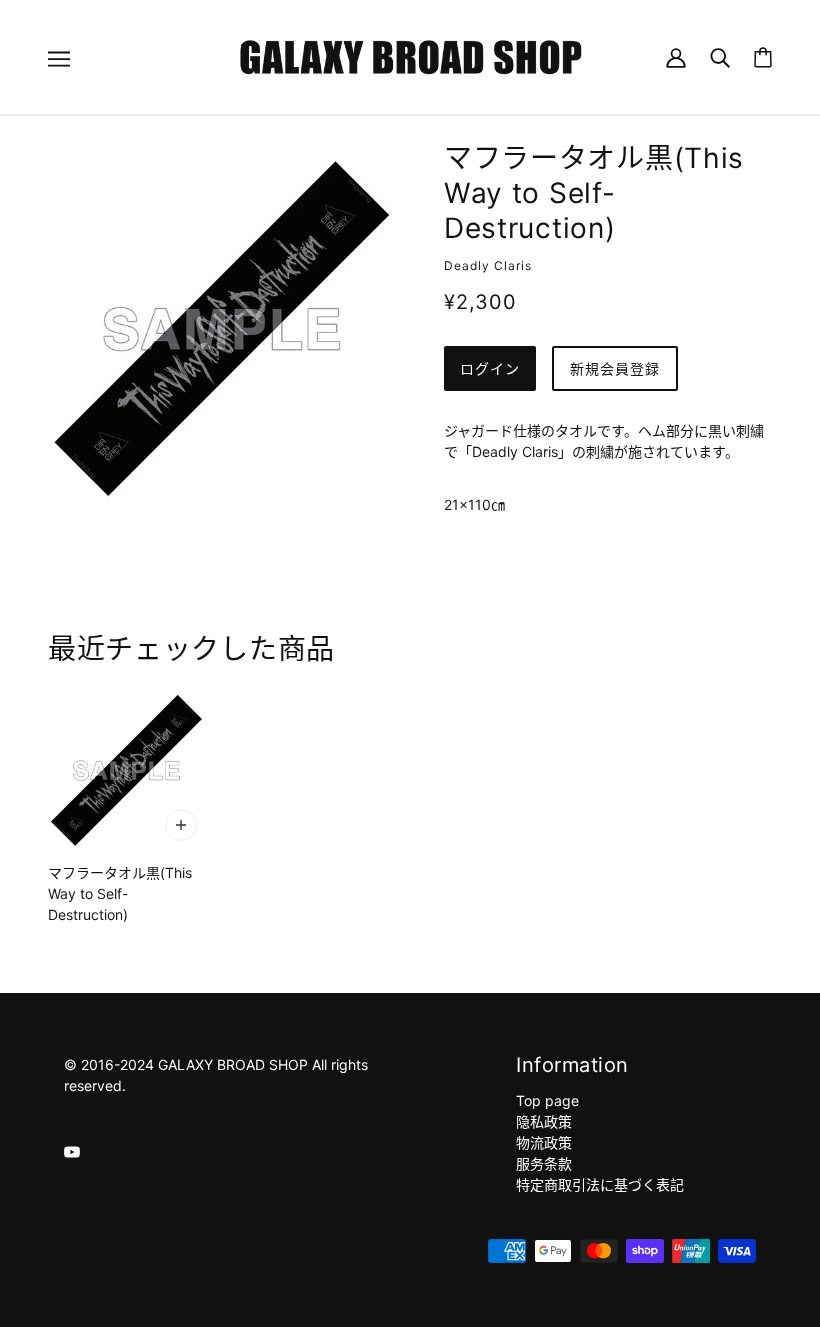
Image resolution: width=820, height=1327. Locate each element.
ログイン (490, 368)
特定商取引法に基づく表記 (600, 1184)
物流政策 (544, 1142)
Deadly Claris (488, 265)
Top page (547, 1100)
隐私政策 (544, 1121)
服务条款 (544, 1163)
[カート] (763, 57)
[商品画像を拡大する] (222, 329)
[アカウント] (676, 56)
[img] (72, 1150)
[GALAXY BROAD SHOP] (410, 55)
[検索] (720, 56)
